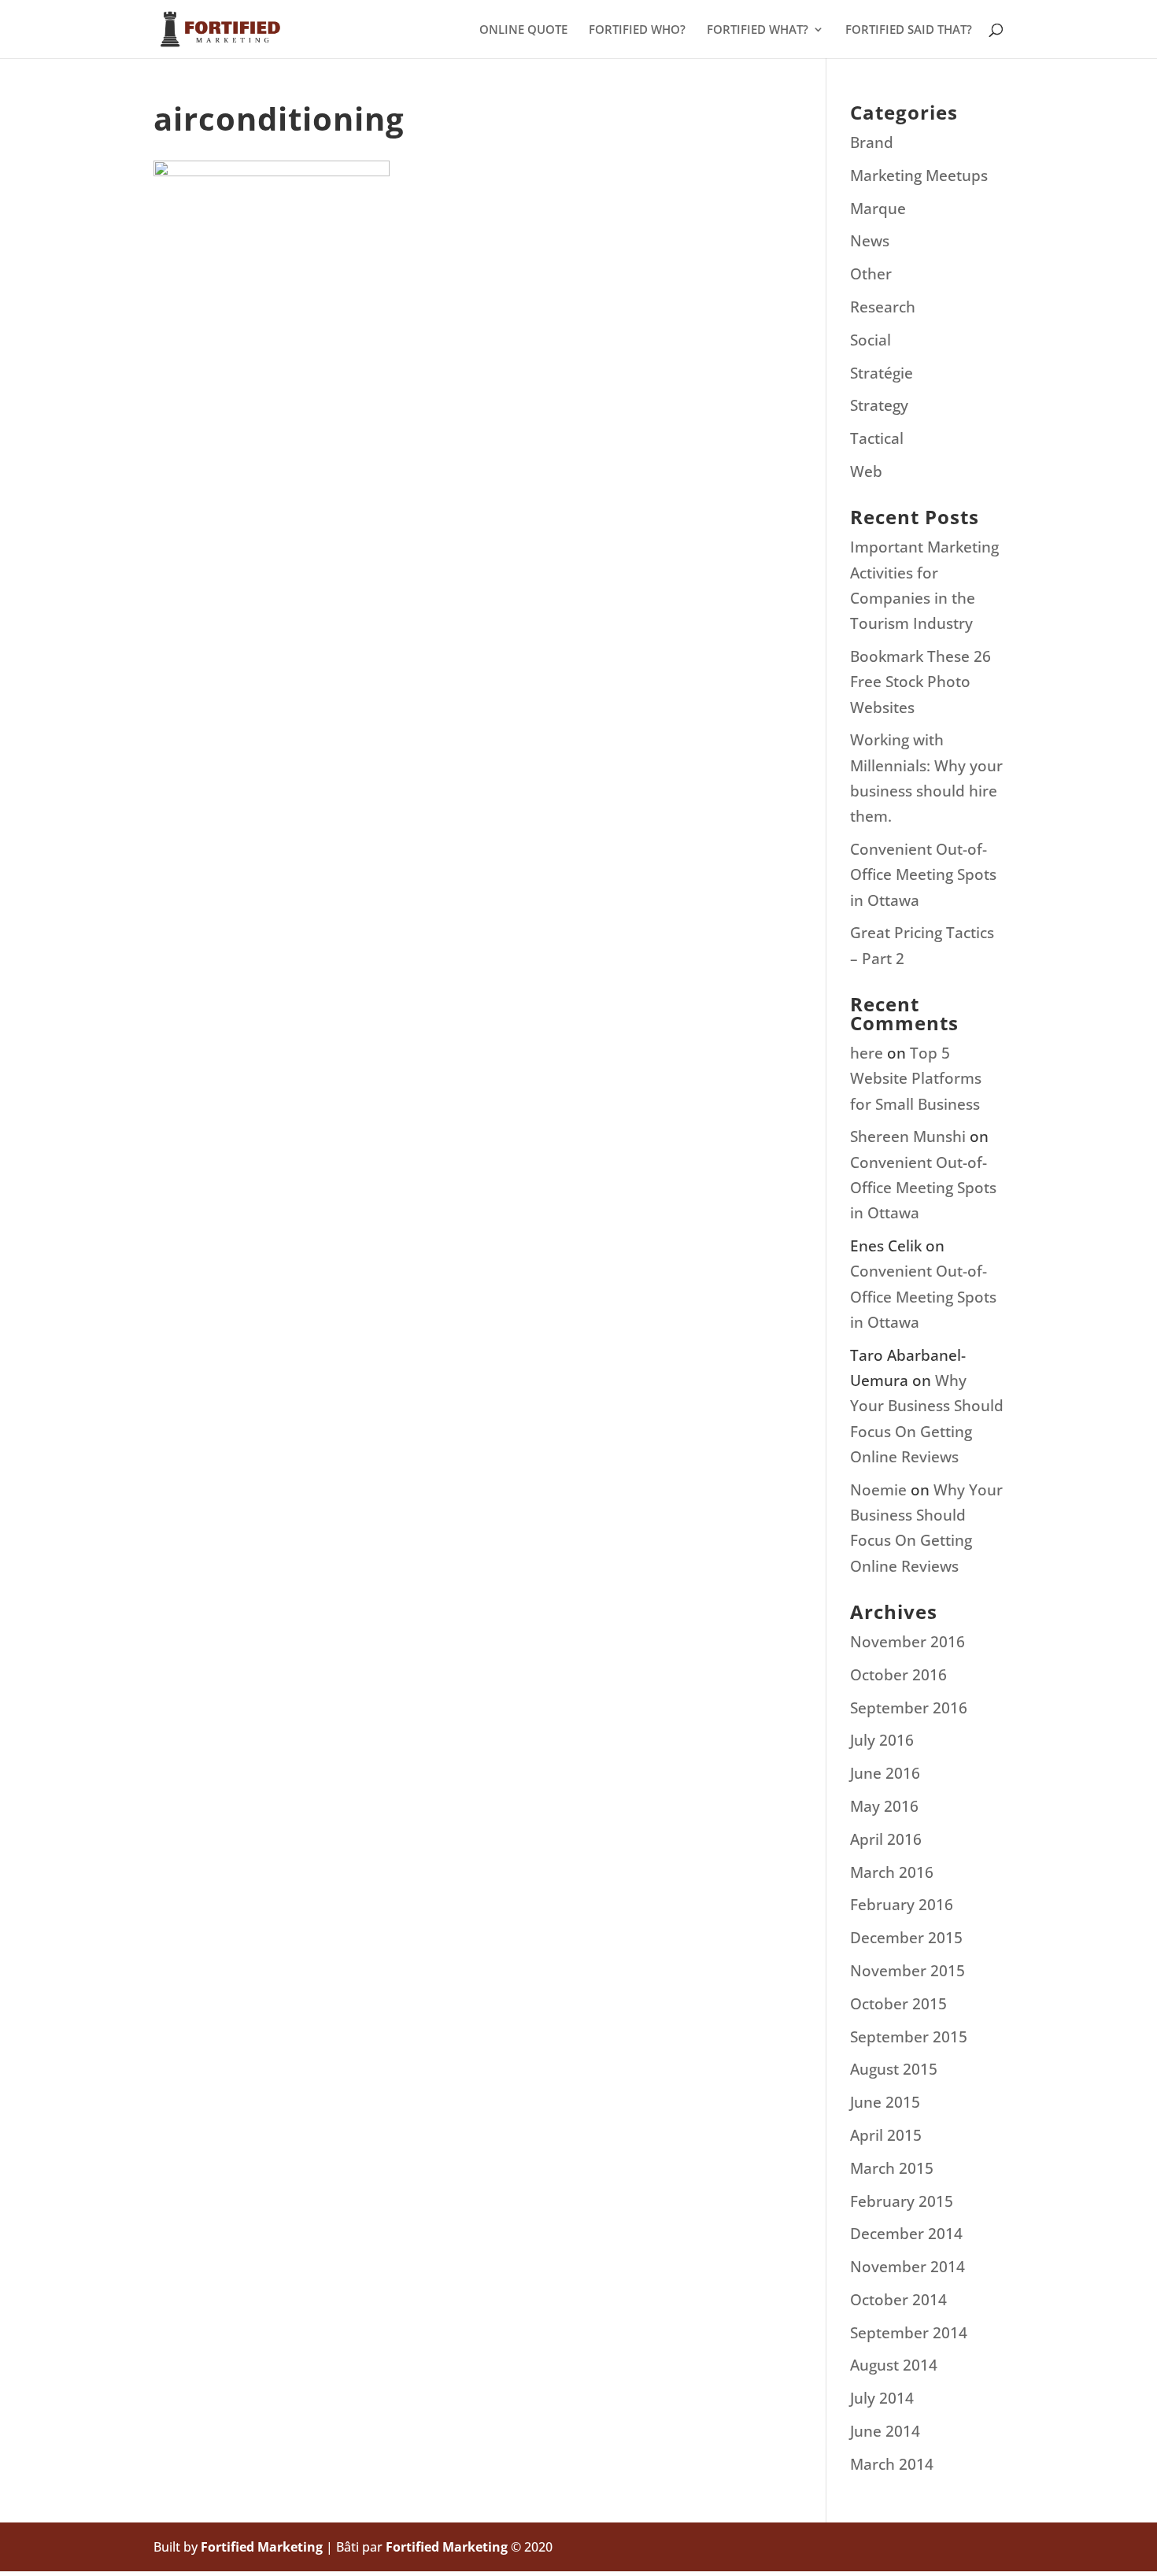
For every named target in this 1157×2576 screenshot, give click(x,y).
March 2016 (892, 1872)
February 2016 (902, 1905)
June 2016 (885, 1773)
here (867, 1053)
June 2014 (885, 2431)
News (870, 241)
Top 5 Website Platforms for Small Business (916, 1079)
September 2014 (909, 2333)
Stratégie (882, 373)
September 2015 (909, 2037)
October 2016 (898, 1675)
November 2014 (907, 2267)
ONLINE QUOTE (523, 30)
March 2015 (892, 2168)
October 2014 (898, 2300)
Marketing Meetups (919, 176)
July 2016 (882, 1740)
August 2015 (894, 2069)
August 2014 (894, 2365)
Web (866, 471)
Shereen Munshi (908, 1136)
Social (871, 340)
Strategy (879, 405)
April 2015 (886, 2135)
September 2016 (909, 1708)
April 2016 (886, 1839)
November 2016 (907, 1642)
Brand (872, 142)
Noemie (878, 1490)
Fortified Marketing (262, 2547)
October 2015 (898, 2004)
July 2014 (882, 2398)
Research (883, 307)
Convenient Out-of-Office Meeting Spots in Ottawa (923, 875)
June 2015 (885, 2102)
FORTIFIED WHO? (637, 30)
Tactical (877, 438)
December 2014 (906, 2234)
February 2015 (902, 2201)
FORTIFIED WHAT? (758, 30)
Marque (878, 209)
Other (871, 274)
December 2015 (906, 1938)
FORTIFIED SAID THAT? (909, 30)
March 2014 (892, 2464)
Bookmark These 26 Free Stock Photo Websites (920, 682)
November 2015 (907, 1971)
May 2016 (884, 1806)
